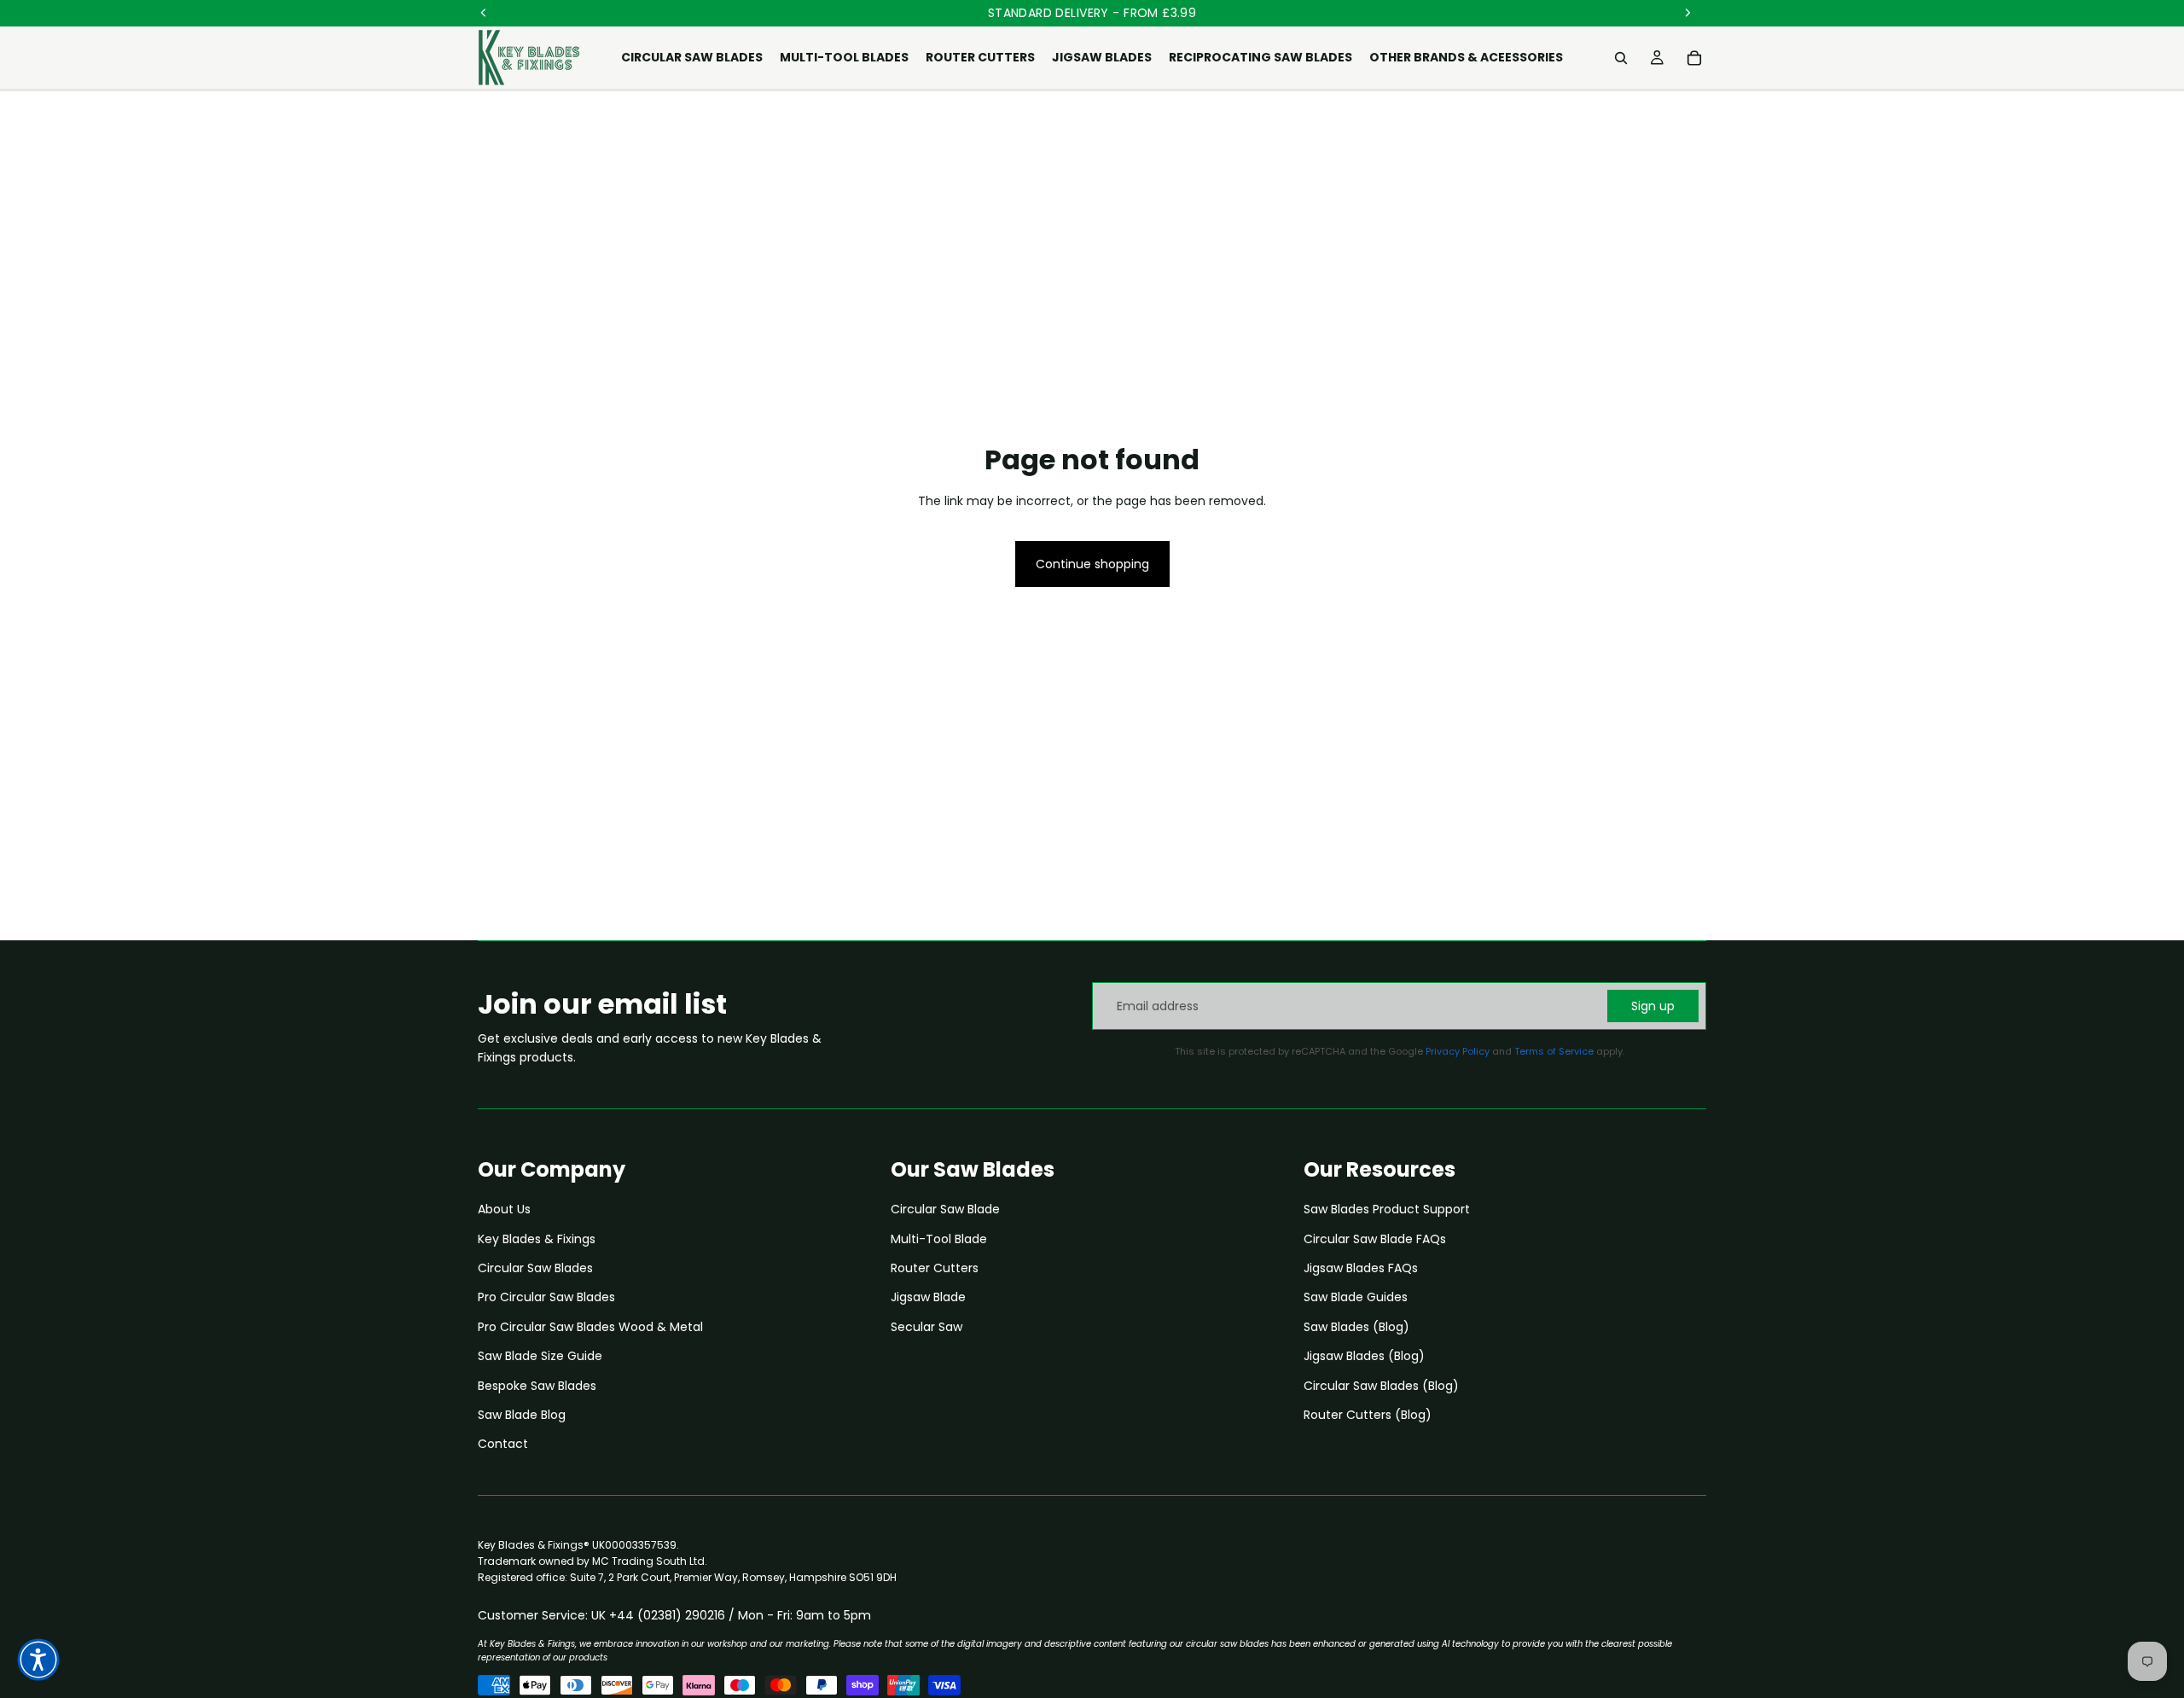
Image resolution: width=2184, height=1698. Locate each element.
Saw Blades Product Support (1387, 1209)
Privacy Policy (1458, 1051)
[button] (38, 1660)
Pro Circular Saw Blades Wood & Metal (590, 1327)
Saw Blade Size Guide (540, 1356)
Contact (503, 1444)
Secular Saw (926, 1327)
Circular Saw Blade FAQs (1375, 1239)
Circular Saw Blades (535, 1268)
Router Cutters (935, 1268)
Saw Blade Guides (1356, 1297)
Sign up (1653, 1006)
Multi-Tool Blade (939, 1239)
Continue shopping (1092, 564)
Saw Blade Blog (522, 1415)
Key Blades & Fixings (537, 1239)
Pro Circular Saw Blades (546, 1297)
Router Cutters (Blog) (1368, 1415)
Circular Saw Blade (945, 1209)
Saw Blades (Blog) (1356, 1327)
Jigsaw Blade (928, 1297)
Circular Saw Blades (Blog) (1381, 1386)
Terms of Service (1554, 1051)
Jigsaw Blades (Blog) (1364, 1356)
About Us (504, 1209)
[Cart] (1694, 58)
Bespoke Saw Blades (537, 1386)
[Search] (1621, 58)
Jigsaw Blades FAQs (1361, 1268)
